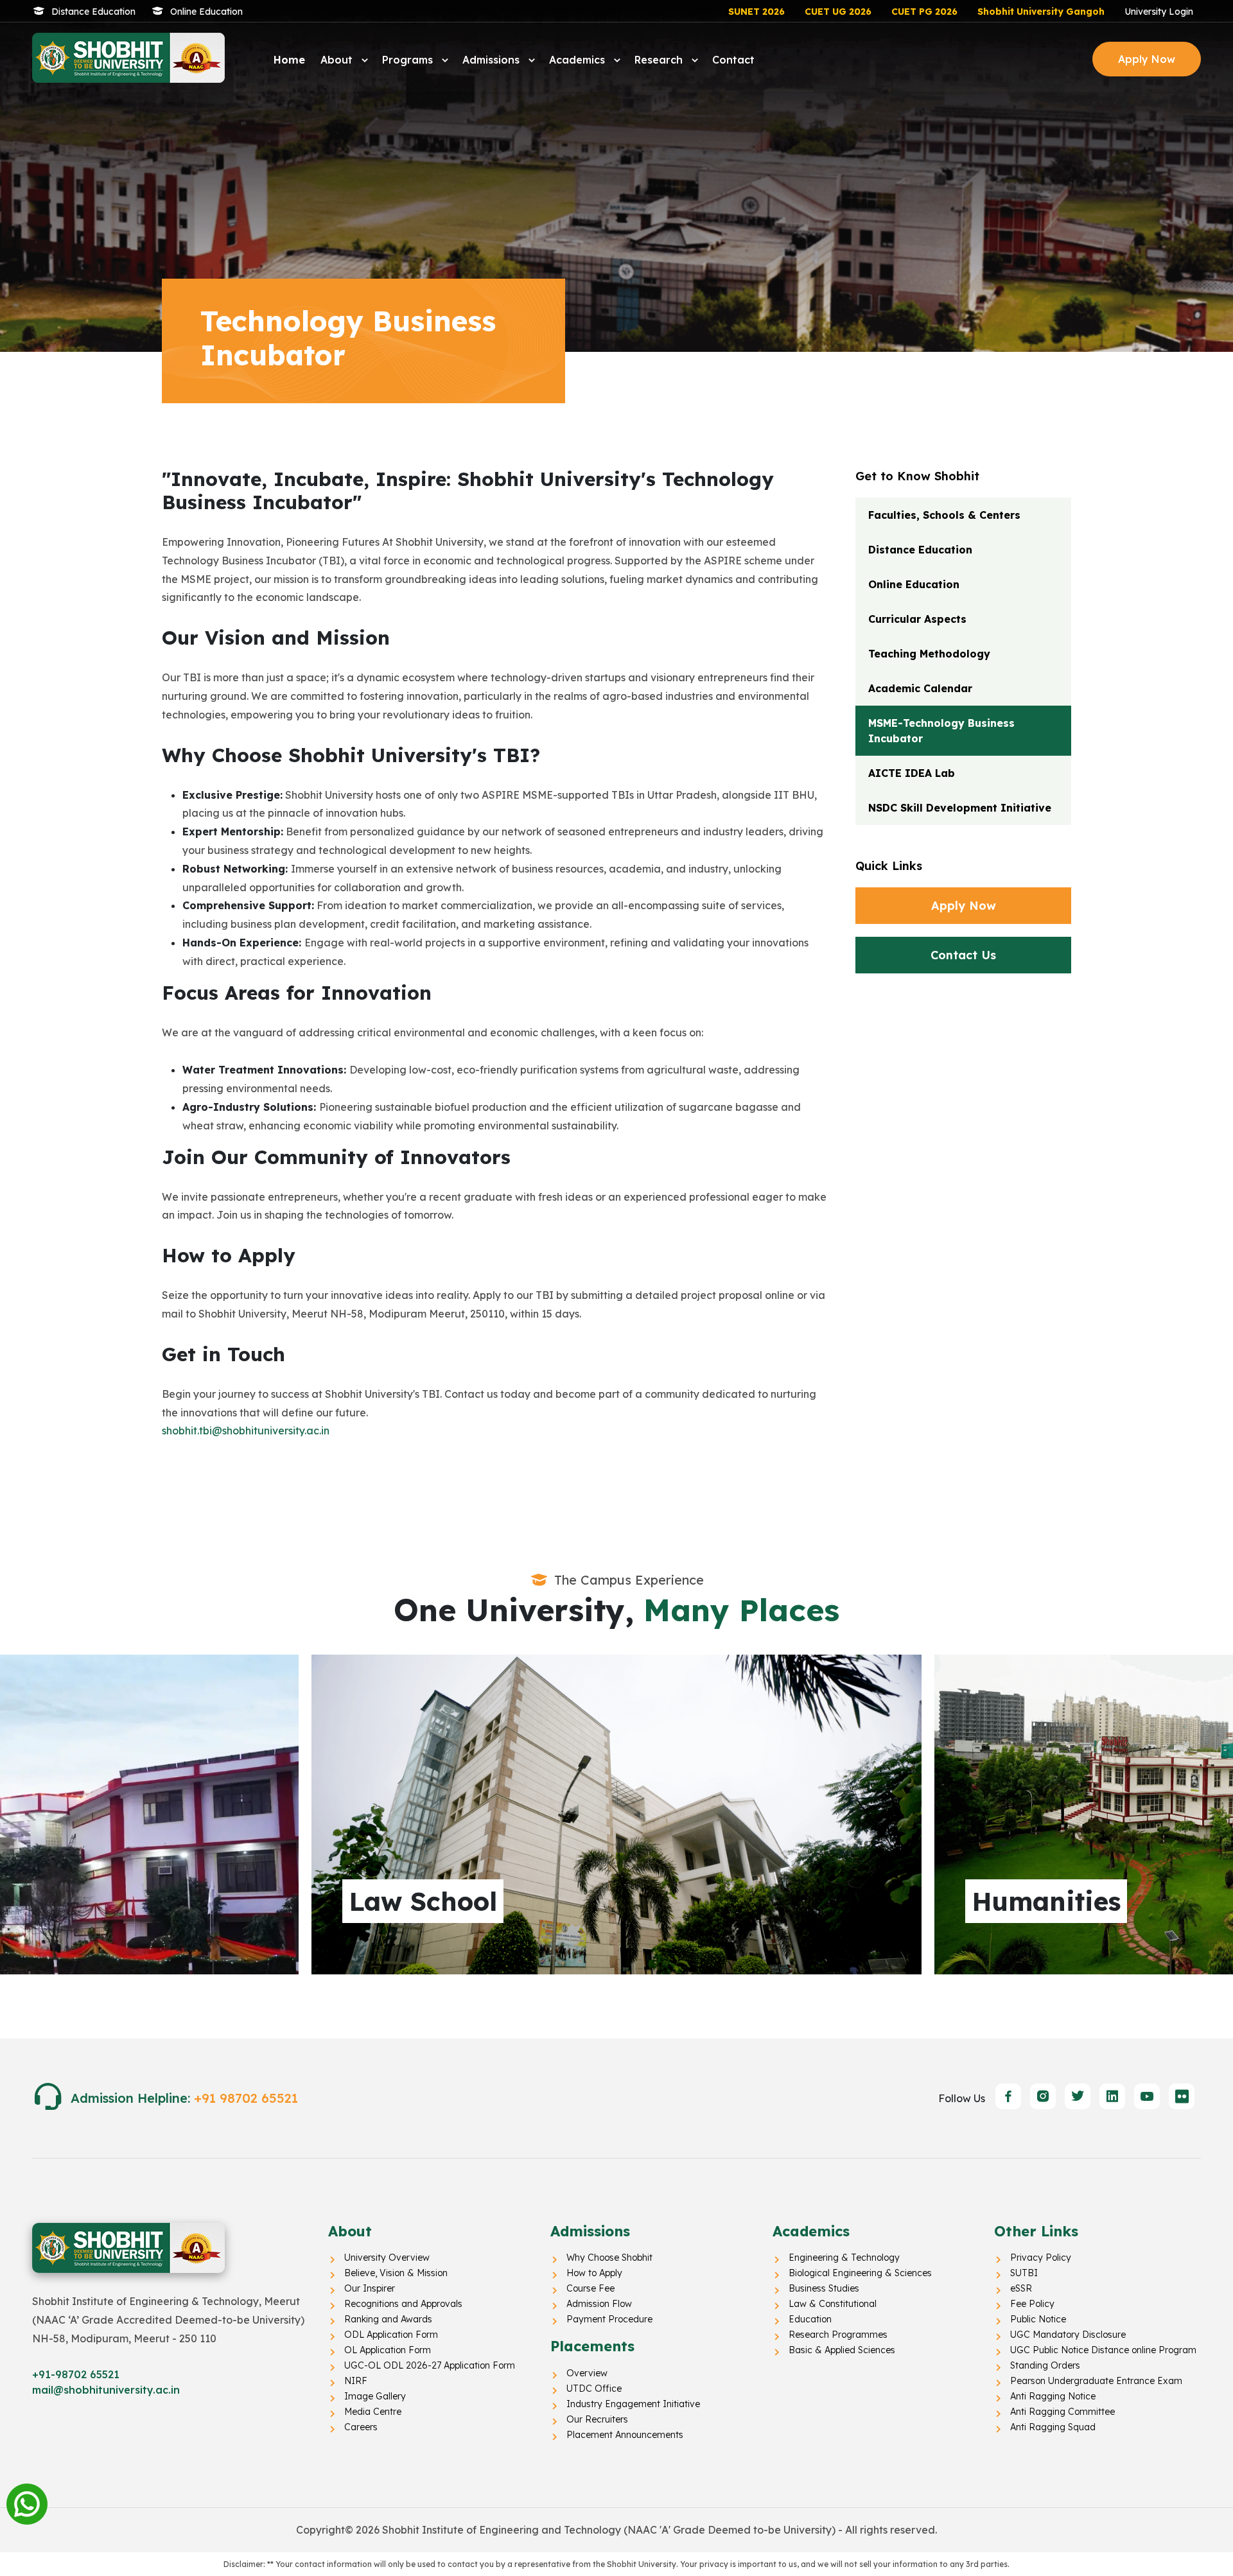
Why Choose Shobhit (609, 2258)
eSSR (1021, 2288)
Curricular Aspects (917, 619)
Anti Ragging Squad (1053, 2427)
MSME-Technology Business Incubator (941, 731)
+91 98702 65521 (246, 2098)
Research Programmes (838, 2335)
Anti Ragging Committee (1062, 2412)
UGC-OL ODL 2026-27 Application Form (430, 2365)
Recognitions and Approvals (403, 2304)
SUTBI (1024, 2273)
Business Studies (824, 2288)
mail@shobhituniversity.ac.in (106, 2390)
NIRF (356, 2381)
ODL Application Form (391, 2335)
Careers (361, 2427)
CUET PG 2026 (924, 12)
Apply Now (1147, 59)
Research (660, 60)
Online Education (206, 12)
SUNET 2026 (756, 12)
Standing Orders (1045, 2365)
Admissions (493, 60)
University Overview (387, 2258)
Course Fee (590, 2288)
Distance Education (93, 12)
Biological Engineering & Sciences (860, 2273)
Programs (409, 60)
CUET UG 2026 (838, 12)
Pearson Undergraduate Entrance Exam (1096, 2381)
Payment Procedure (609, 2319)
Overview (587, 2373)
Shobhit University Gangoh (1041, 12)
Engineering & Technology (844, 2258)
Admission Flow (599, 2304)
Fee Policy (1032, 2304)
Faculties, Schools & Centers (944, 515)
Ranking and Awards (388, 2319)
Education (810, 2319)
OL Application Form (388, 2350)
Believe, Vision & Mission (396, 2273)
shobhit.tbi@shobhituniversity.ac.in (246, 1431)
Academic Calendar (920, 688)
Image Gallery (375, 2396)
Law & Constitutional (833, 2304)
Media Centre (373, 2412)
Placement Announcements (625, 2435)
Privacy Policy (1041, 2258)
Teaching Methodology (929, 654)
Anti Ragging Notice (1053, 2396)
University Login (1159, 12)
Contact (733, 60)
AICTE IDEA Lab (912, 773)
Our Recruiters (597, 2419)
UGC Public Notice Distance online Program (1103, 2350)
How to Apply (594, 2273)
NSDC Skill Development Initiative (960, 808)
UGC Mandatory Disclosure (1068, 2335)
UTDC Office (594, 2389)
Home (289, 60)
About (338, 60)
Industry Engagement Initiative (633, 2404)
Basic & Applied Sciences (842, 2350)
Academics (579, 60)
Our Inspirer (370, 2288)
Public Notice (1038, 2319)
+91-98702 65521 (76, 2374)
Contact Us (963, 955)
